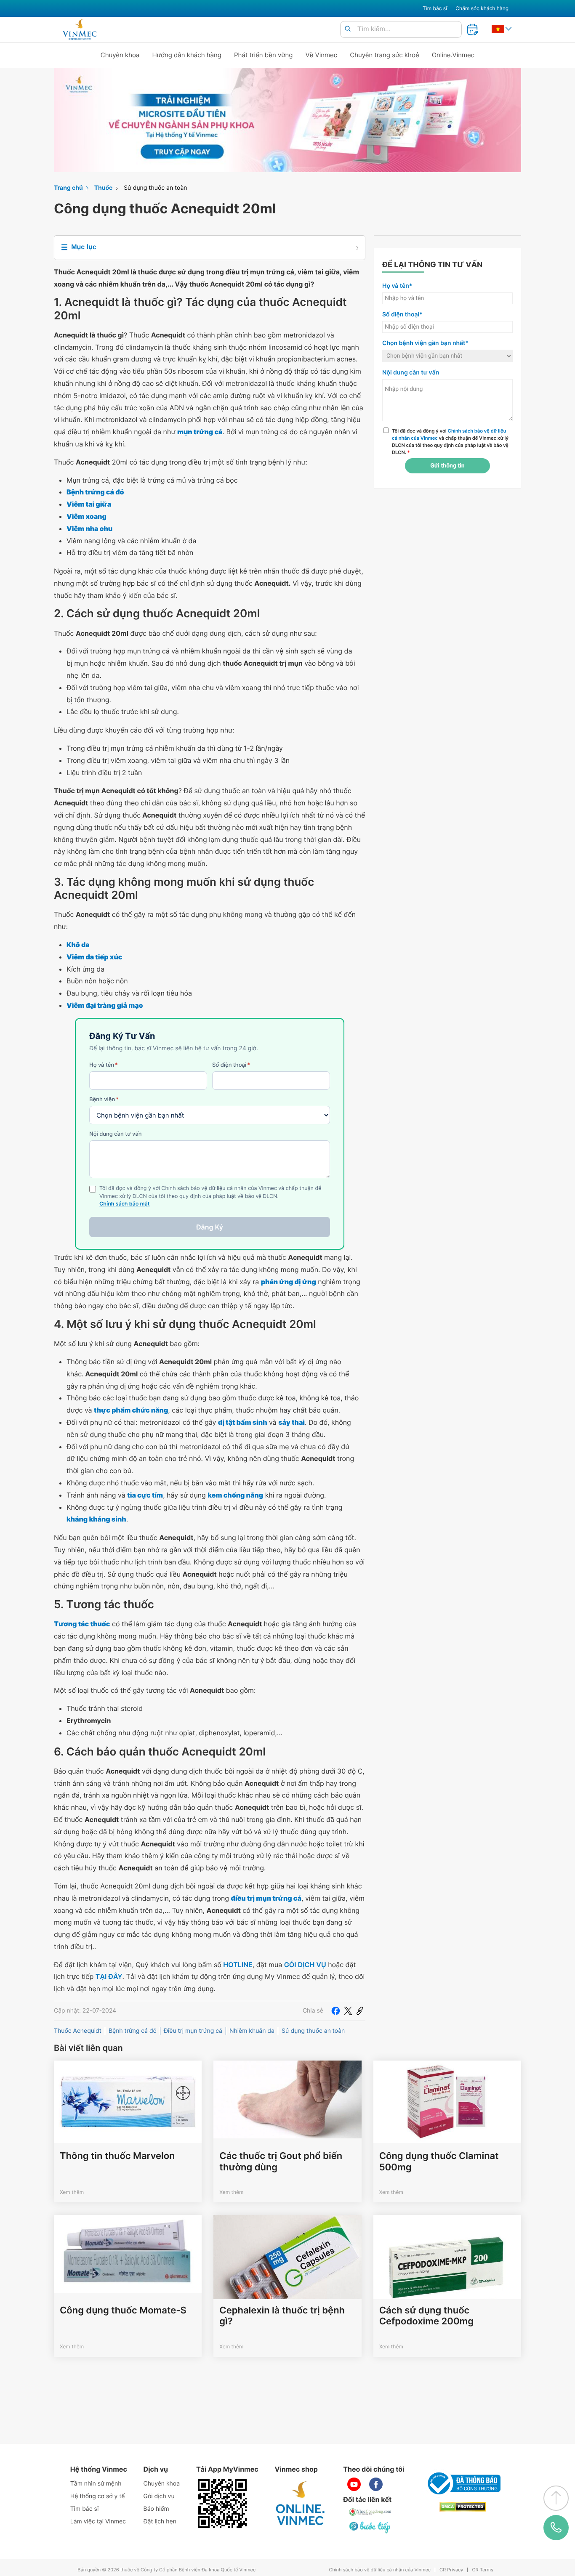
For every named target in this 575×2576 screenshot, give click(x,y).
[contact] (556, 2527)
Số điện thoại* (402, 315)
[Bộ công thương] (463, 2483)
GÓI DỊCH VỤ (305, 1965)
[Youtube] (354, 2484)
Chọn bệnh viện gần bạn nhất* (425, 343)
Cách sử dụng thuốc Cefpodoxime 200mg (426, 2316)
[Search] (348, 29)
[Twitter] (348, 2011)
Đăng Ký (210, 1227)
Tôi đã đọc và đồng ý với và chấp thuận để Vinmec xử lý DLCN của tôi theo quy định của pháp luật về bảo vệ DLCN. (450, 441)
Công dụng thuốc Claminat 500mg (439, 2162)
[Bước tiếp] (370, 2527)
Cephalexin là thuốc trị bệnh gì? (282, 2316)
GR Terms (482, 2570)
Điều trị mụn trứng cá (193, 2031)
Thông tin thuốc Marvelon (117, 2156)
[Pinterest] (360, 2011)
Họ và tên (104, 1065)
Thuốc (104, 188)
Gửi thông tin (447, 466)
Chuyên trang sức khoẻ (384, 55)
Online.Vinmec (453, 55)
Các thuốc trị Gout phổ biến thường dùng (281, 2162)
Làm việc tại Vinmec (98, 2522)
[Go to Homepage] (79, 29)
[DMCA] (463, 2507)
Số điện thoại (231, 1065)
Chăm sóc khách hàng (482, 8)
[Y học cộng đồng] (370, 2512)
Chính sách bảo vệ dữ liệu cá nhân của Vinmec (380, 2570)
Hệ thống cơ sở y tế (98, 2496)
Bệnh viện (104, 1099)
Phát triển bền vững (264, 55)
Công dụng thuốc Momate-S (123, 2310)
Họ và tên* (397, 286)
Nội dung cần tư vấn (116, 1134)
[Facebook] (335, 2011)
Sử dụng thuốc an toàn (155, 188)
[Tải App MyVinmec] (222, 2504)
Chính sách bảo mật (125, 1204)
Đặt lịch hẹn (160, 2522)
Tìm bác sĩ (435, 8)
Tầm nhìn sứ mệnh (96, 2484)
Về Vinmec (322, 55)
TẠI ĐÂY (109, 1976)
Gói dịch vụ (159, 2496)
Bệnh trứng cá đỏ (133, 2031)
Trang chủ (68, 188)
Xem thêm (72, 2192)
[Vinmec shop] (301, 2504)
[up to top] (556, 2498)
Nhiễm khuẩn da (252, 2031)
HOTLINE (238, 1965)
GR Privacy (451, 2570)
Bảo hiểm (156, 2509)
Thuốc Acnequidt (78, 2031)
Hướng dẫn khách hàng (187, 55)
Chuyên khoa (120, 55)
